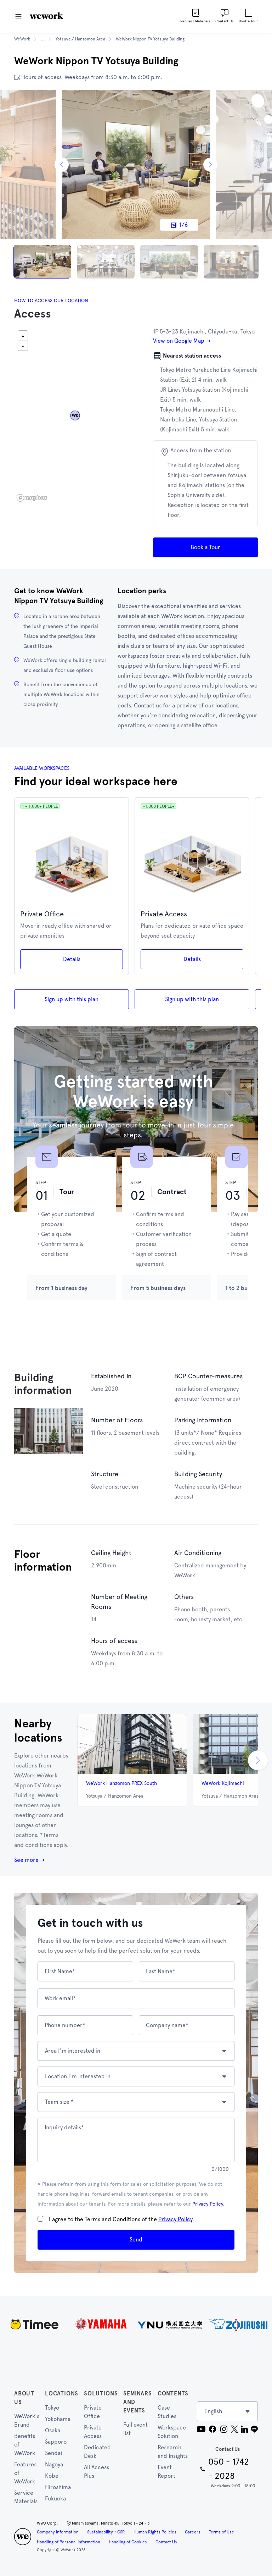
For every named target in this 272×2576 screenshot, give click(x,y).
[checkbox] (40, 2219)
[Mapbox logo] (32, 498)
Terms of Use (222, 2532)
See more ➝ (29, 1860)
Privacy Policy (208, 2204)
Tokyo (52, 2408)
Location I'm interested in (78, 2076)
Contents (173, 2393)
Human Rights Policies (155, 2532)
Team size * (59, 2102)
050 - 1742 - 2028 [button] (229, 2469)
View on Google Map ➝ (182, 341)
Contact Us (166, 2542)
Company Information (58, 2532)
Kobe (52, 2476)
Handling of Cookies (128, 2542)
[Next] (210, 165)
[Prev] (62, 165)
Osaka (53, 2430)
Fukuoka (55, 2498)
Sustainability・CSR (106, 2532)
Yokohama (58, 2419)
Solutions (101, 2393)
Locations (62, 2393)
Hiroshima (58, 2487)
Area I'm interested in (73, 2051)
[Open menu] (18, 16)
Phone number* (65, 2025)
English (213, 2411)
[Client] (136, 2324)
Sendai (53, 2453)
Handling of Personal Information (69, 2542)
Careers (193, 2532)
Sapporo (56, 2442)
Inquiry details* (64, 2127)
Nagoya (54, 2464)
